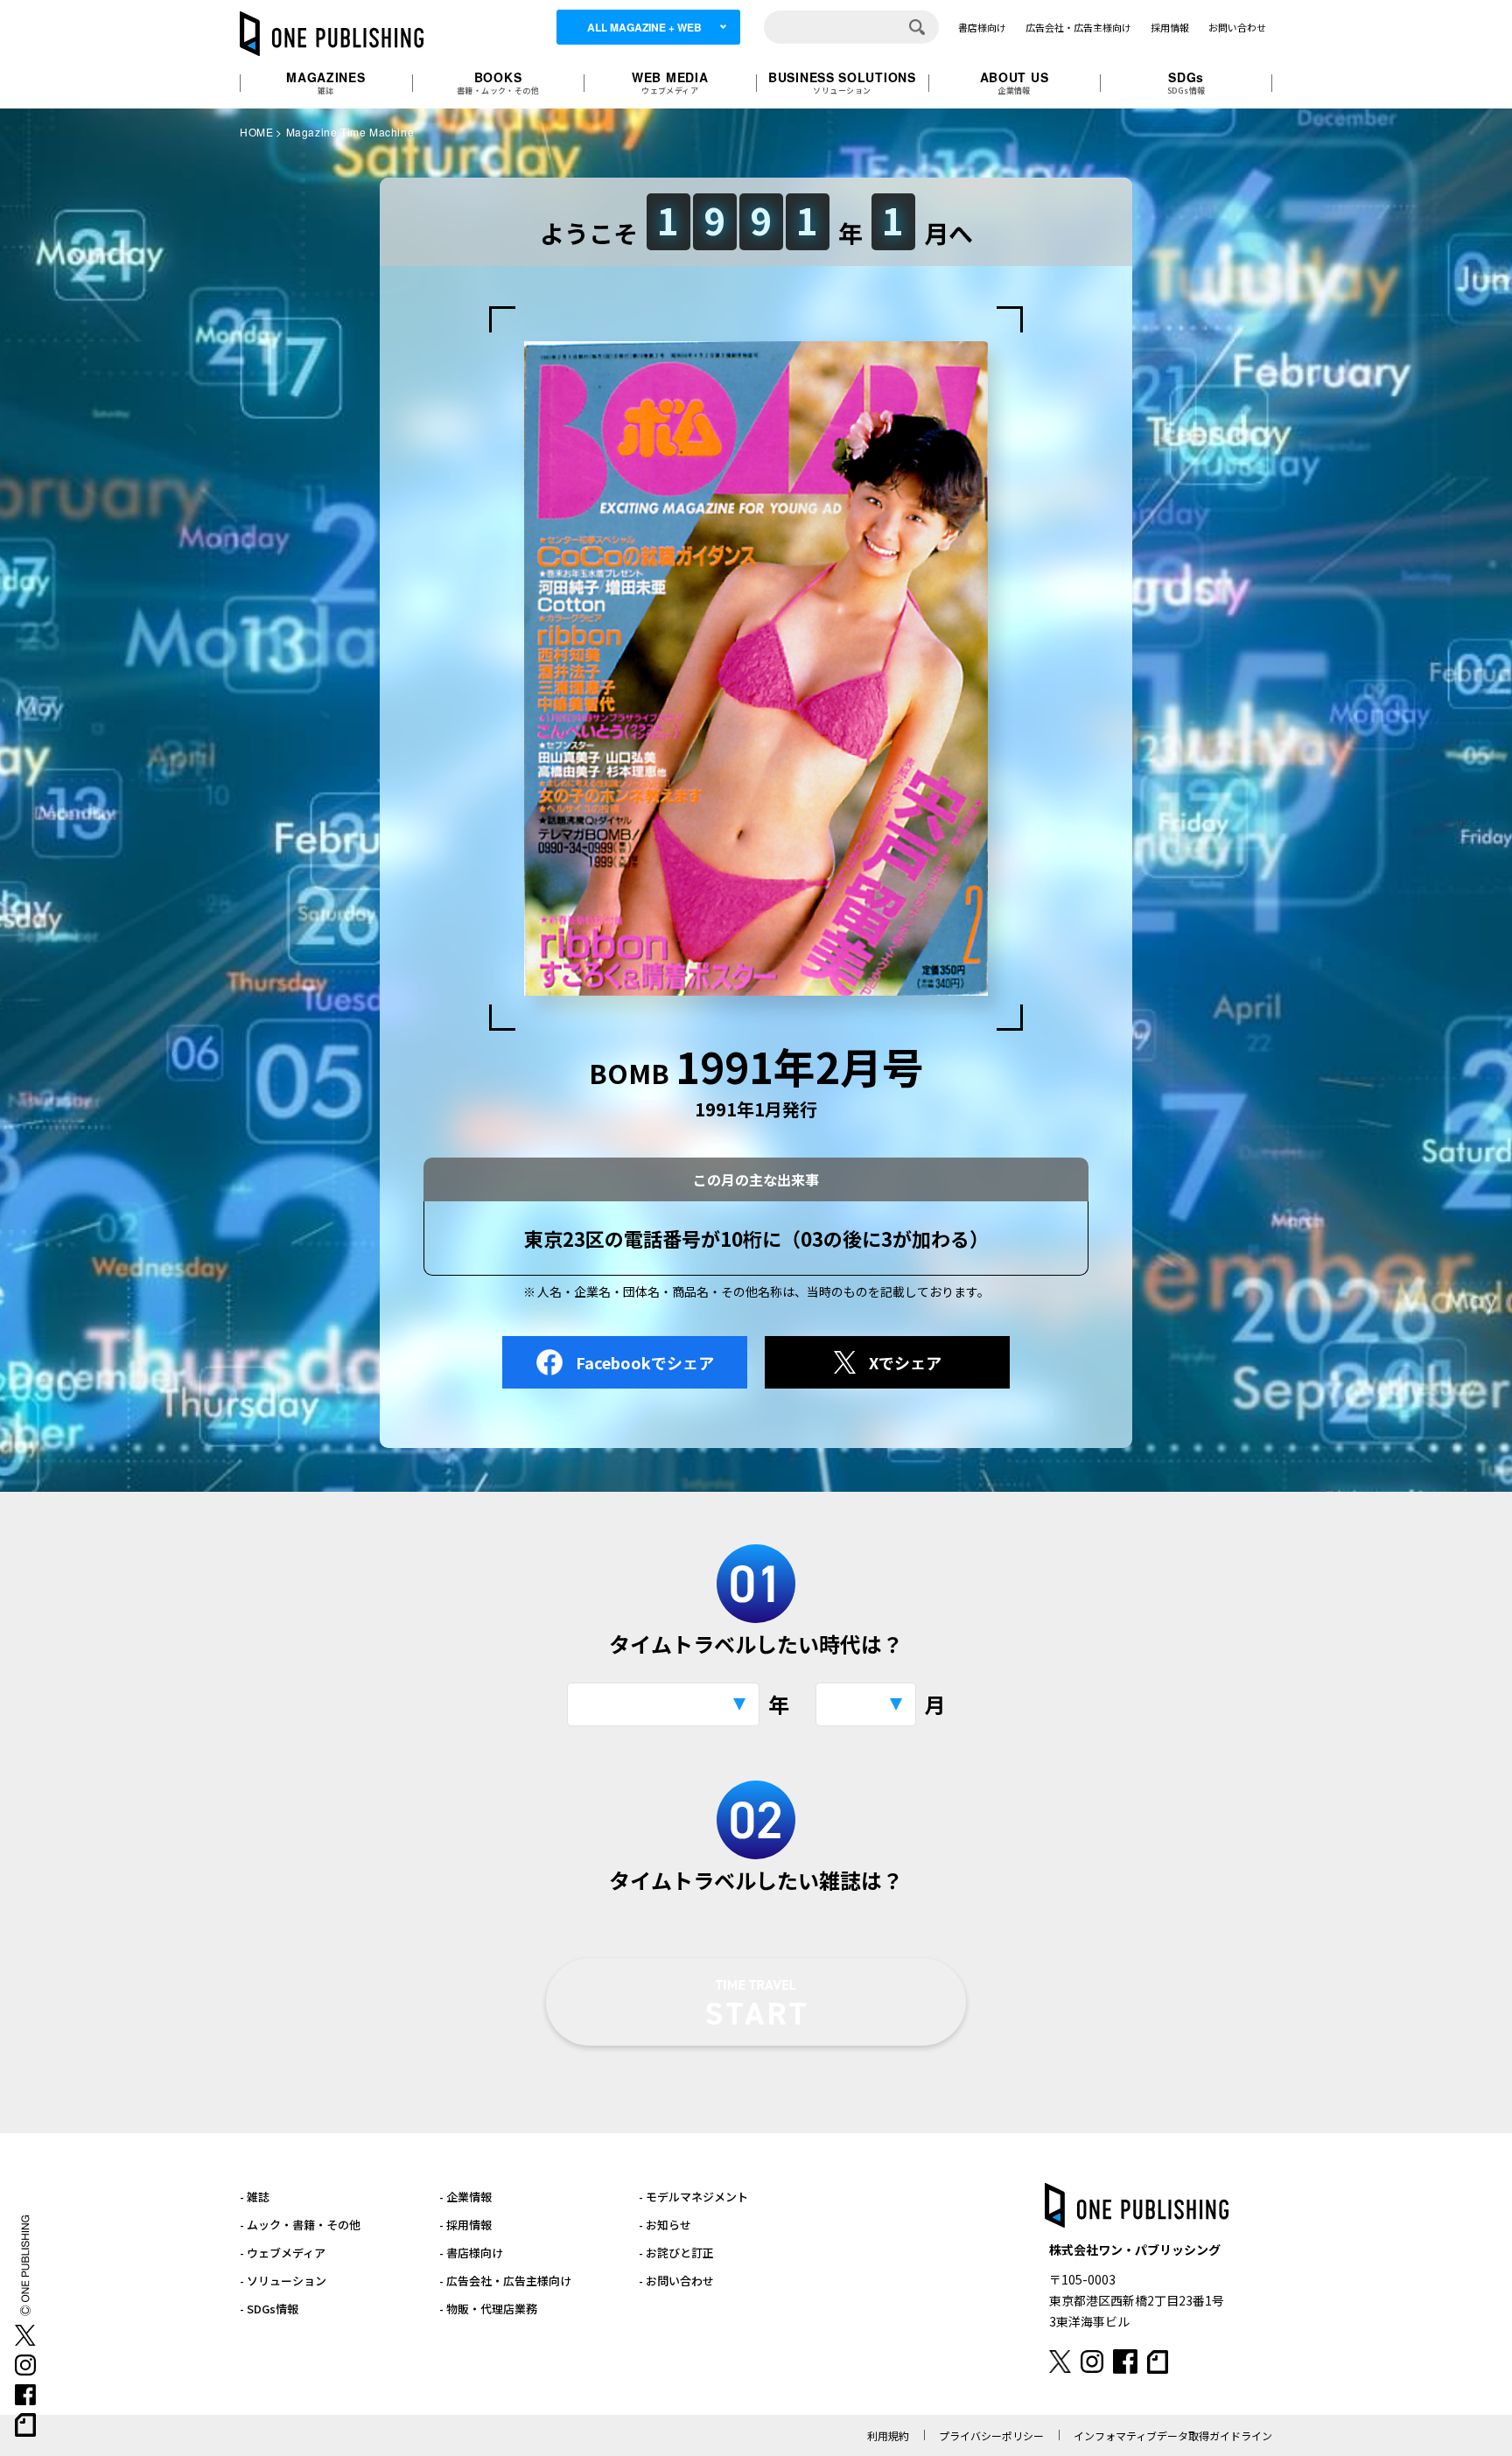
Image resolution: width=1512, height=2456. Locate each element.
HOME (256, 132)
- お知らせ (665, 2225)
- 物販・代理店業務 (488, 2309)
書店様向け (982, 27)
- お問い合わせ (676, 2281)
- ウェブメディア (283, 2253)
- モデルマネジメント (693, 2197)
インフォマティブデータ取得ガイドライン (1173, 2435)
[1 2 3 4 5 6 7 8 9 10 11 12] (866, 1704)
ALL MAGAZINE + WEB (644, 27)
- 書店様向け (471, 2253)
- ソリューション (283, 2281)
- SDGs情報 (269, 2309)
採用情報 (1170, 27)
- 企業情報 (465, 2197)
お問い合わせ (1237, 27)
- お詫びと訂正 (676, 2253)
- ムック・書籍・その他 (300, 2225)
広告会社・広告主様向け (1078, 27)
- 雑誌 (255, 2197)
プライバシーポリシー (991, 2435)
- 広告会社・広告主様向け (505, 2281)
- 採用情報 (465, 2225)
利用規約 (888, 2435)
